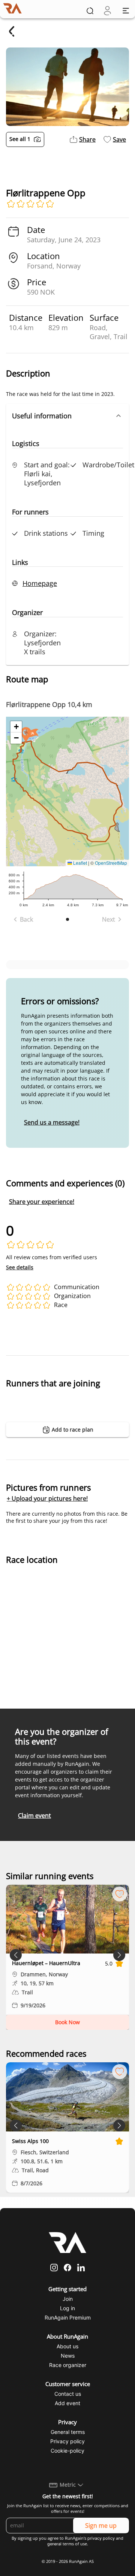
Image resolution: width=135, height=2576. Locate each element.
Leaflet (79, 863)
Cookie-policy (67, 2451)
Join (68, 2299)
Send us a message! (52, 1122)
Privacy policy (67, 2441)
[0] (107, 11)
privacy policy (101, 2538)
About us (67, 2346)
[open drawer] (126, 11)
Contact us (68, 2394)
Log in (67, 2308)
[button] (67, 416)
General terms (68, 2432)
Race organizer (68, 2365)
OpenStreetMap (111, 863)
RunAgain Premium (68, 2317)
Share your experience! (42, 1202)
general (54, 2544)
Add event (67, 2403)
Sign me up (101, 2526)
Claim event (34, 1816)
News (68, 2356)
